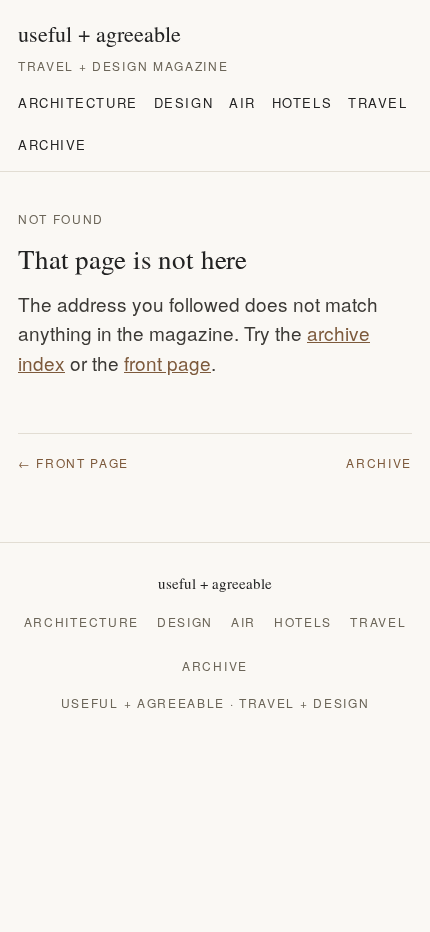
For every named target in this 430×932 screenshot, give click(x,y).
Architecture (78, 102)
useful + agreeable (99, 33)
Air (242, 102)
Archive (52, 144)
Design (183, 102)
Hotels (302, 102)
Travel (377, 102)
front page (167, 362)
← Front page (73, 462)
